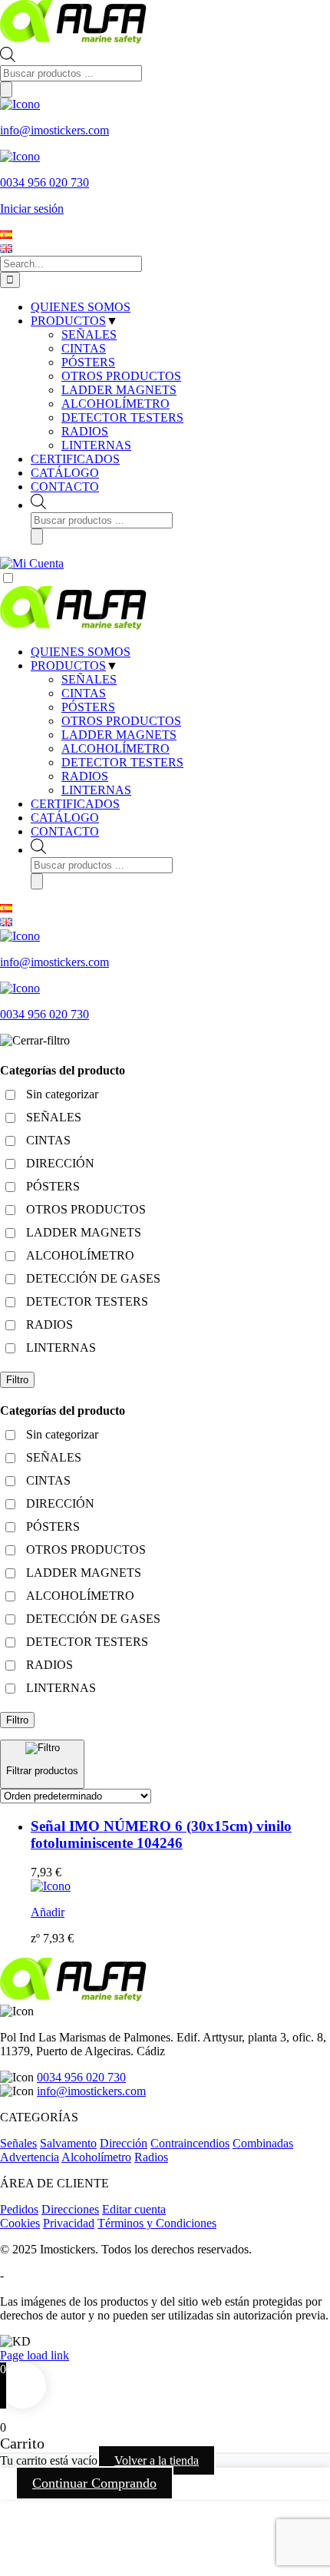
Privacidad (69, 2223)
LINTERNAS (96, 790)
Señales (18, 2143)
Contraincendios (190, 2143)
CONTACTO (65, 831)
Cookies (20, 2223)
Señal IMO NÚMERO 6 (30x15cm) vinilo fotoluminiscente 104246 (161, 1834)
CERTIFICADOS (75, 804)
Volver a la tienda (157, 2460)
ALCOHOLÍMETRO (115, 748)
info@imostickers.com (91, 2091)
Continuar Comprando (94, 2483)
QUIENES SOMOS (81, 652)
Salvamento (68, 2143)
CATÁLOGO (65, 818)
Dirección (124, 2143)
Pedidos (19, 2209)
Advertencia (30, 2157)
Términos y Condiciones (157, 2223)
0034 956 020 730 (81, 2077)
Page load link (35, 2355)
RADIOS (85, 776)
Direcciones (70, 2209)
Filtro (17, 1380)
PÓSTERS (88, 707)
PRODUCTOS (68, 666)
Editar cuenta (134, 2209)
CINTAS (84, 693)
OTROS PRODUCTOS (121, 721)
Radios (151, 2157)
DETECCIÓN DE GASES (93, 1278)
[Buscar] (6, 89)
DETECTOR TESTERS (122, 762)
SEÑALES (89, 679)
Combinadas (263, 2143)
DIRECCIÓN (60, 1163)
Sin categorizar (62, 1094)
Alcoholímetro (96, 2157)
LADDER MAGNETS (119, 735)
